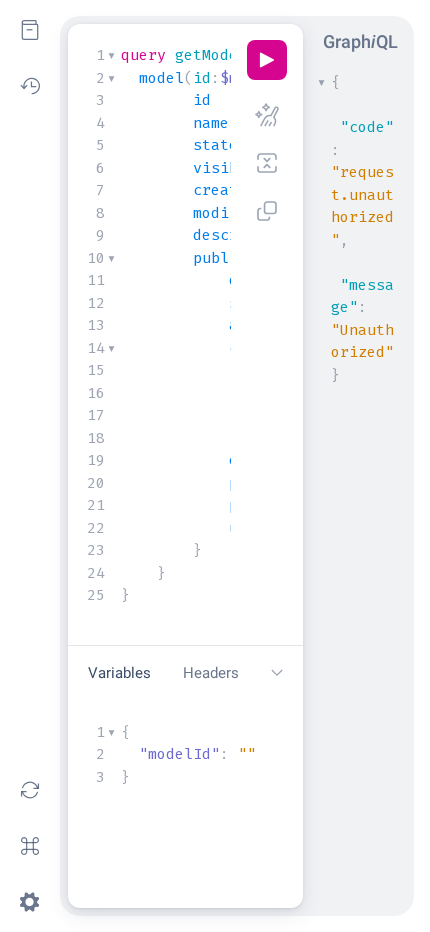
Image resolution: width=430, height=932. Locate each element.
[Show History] (30, 86)
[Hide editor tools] (277, 673)
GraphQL (360, 41)
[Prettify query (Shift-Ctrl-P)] (267, 115)
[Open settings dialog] (30, 902)
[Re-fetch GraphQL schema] (30, 790)
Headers (211, 673)
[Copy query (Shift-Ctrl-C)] (267, 211)
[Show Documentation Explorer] (30, 30)
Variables (119, 673)
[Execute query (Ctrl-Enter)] (267, 60)
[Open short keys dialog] (30, 846)
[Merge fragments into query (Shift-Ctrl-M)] (267, 163)
